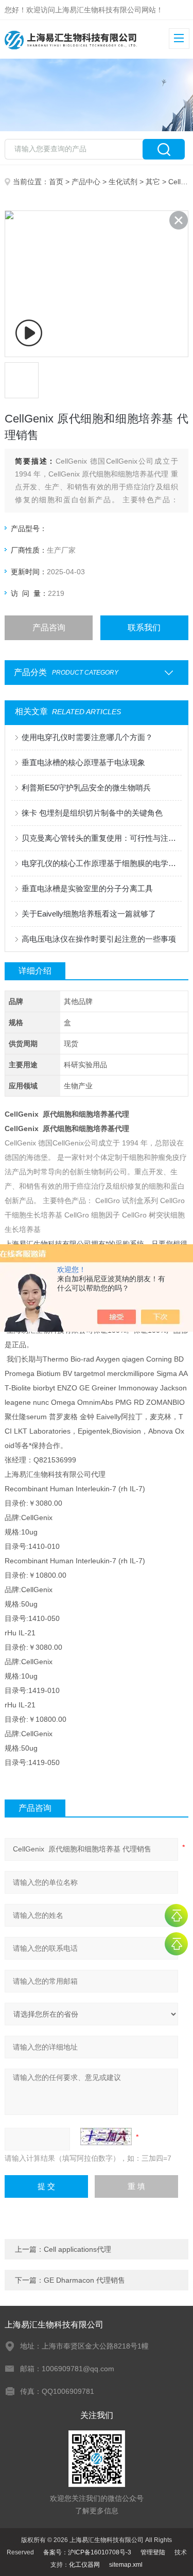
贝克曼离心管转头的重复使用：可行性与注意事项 (101, 838)
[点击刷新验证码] (106, 2137)
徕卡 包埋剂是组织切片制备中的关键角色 (92, 813)
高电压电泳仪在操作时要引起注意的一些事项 (99, 939)
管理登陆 (153, 2552)
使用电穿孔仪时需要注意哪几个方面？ (87, 737)
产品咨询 (49, 628)
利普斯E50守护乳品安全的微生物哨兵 (86, 788)
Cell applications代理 (77, 2249)
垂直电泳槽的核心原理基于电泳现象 (83, 762)
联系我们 (144, 628)
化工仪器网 (84, 2565)
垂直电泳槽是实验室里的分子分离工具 (87, 888)
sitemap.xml (126, 2565)
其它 (153, 182)
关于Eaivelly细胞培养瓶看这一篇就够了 (89, 914)
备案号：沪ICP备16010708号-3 (87, 2552)
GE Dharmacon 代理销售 (84, 2280)
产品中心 (86, 182)
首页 (56, 182)
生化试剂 (123, 182)
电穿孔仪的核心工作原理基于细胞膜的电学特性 (101, 863)
